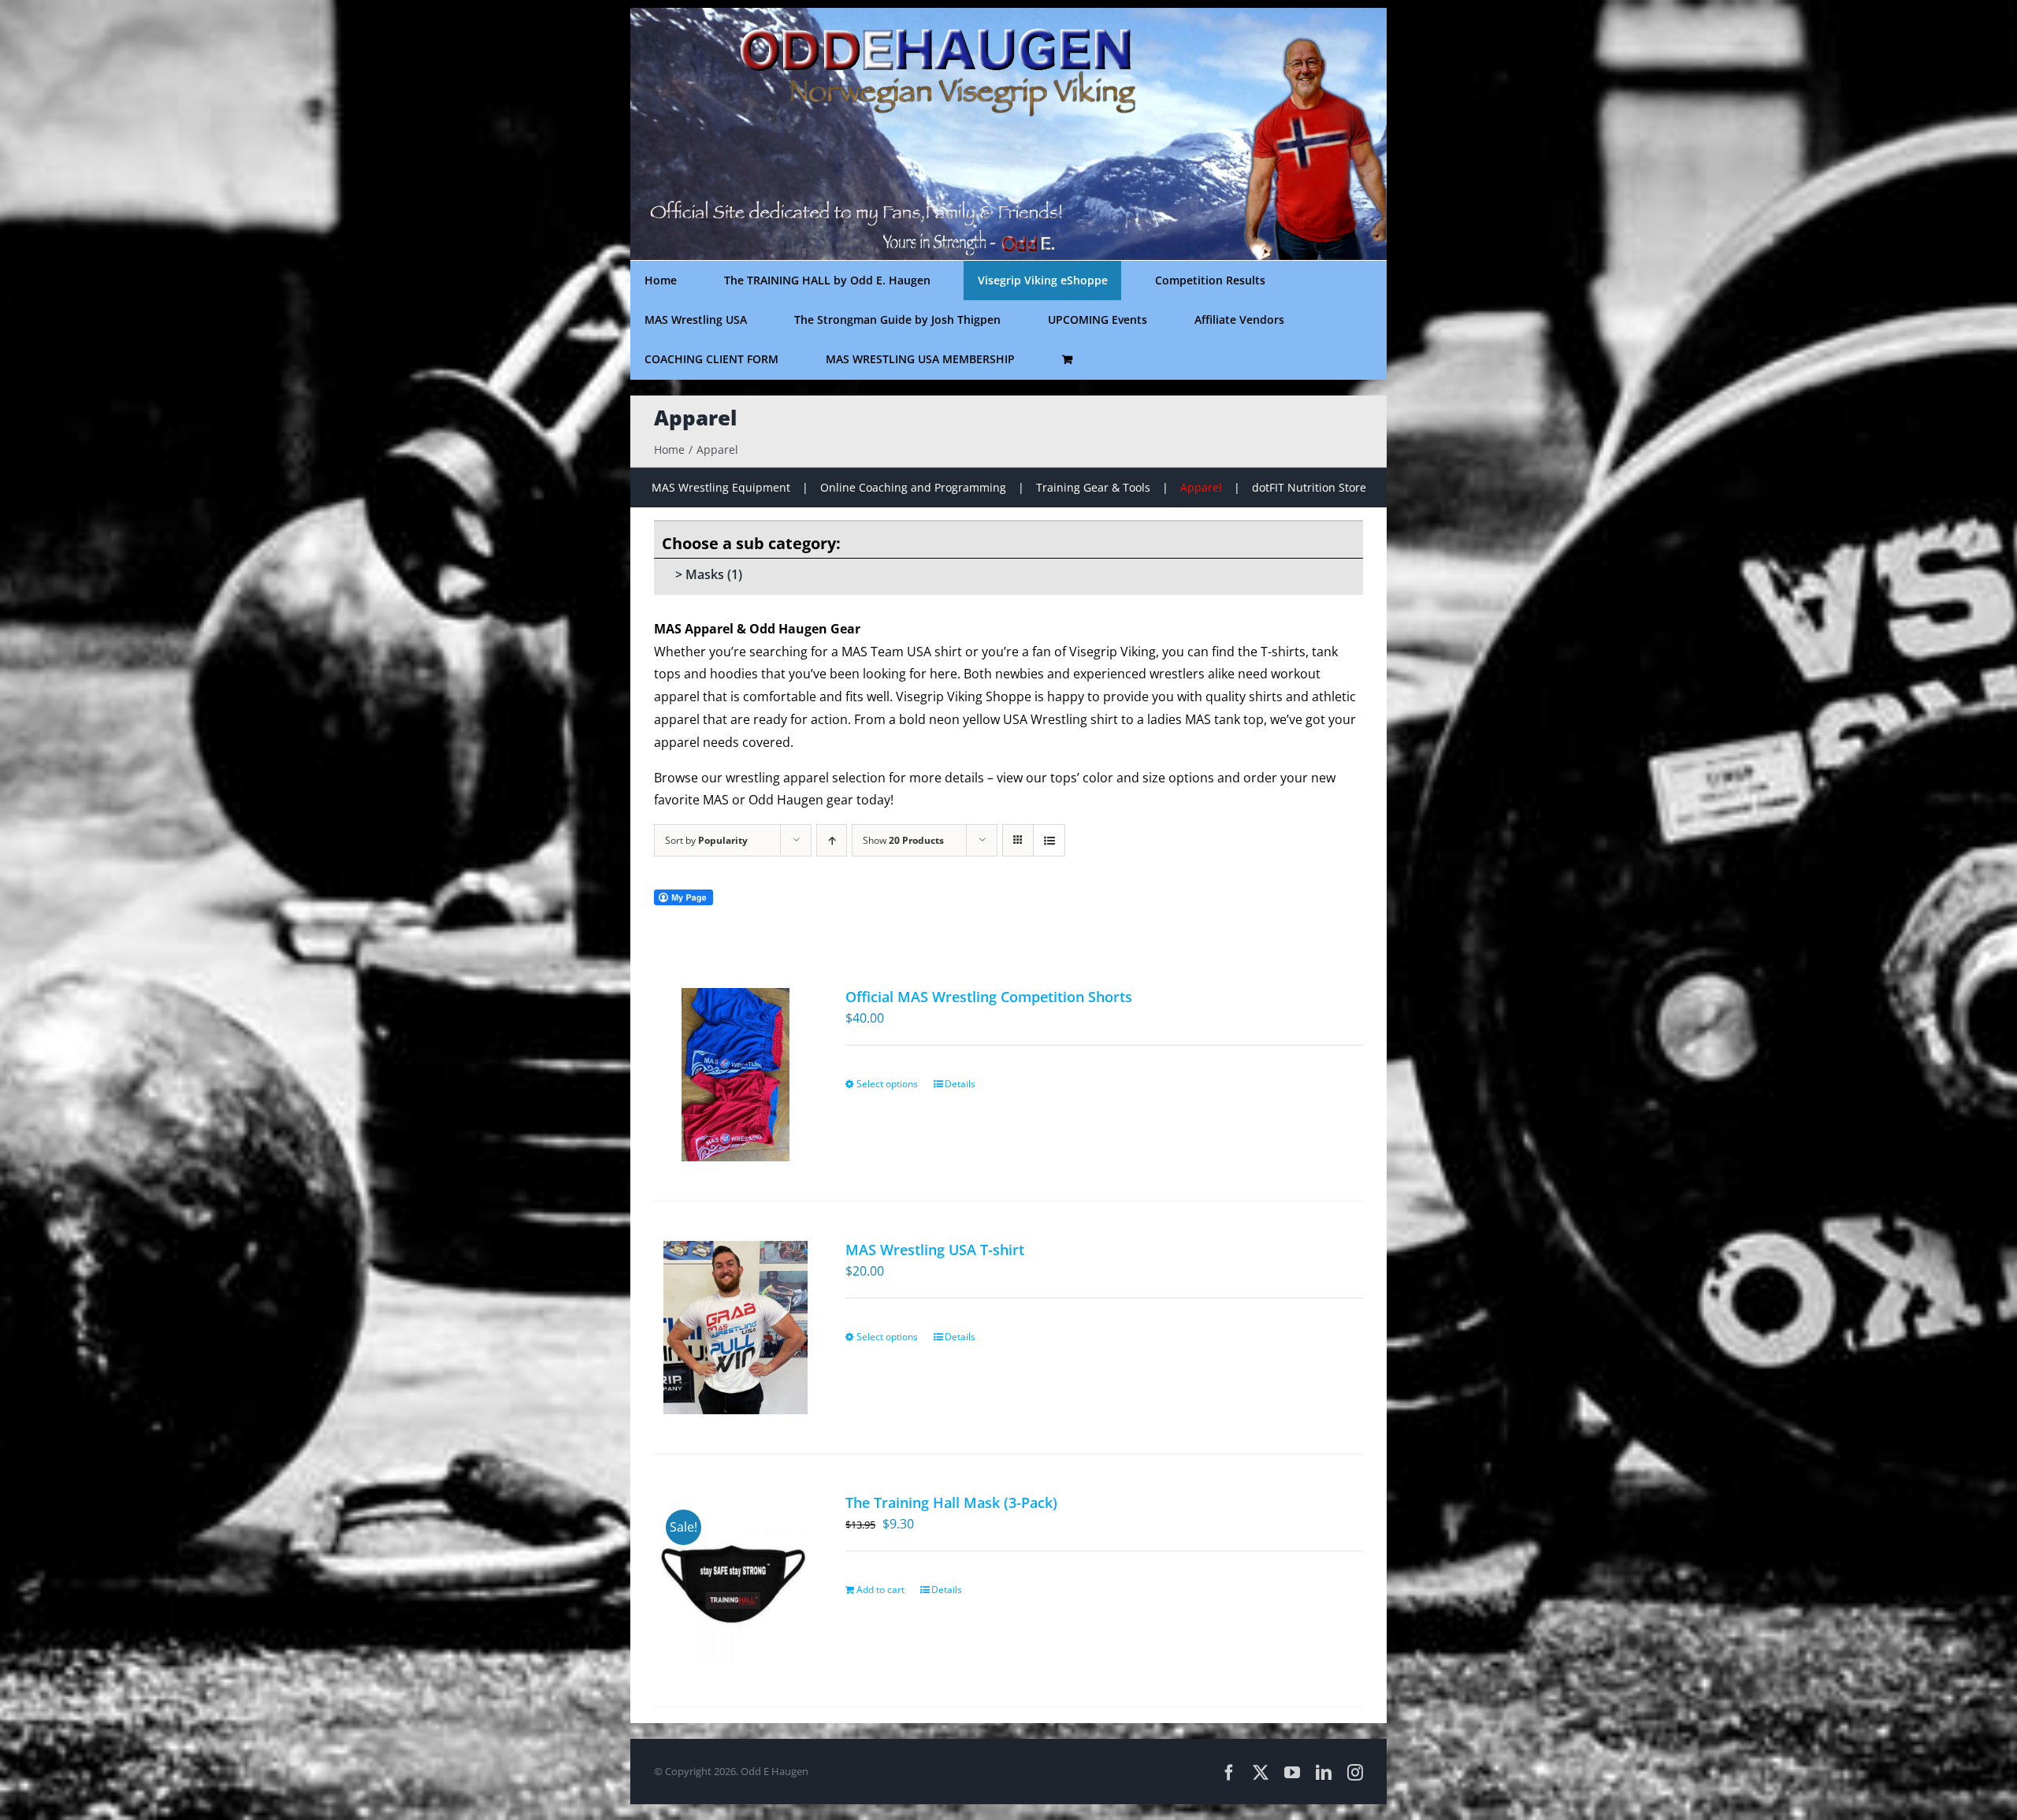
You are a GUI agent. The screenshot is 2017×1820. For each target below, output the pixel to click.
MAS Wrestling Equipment (721, 487)
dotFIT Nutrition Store (1309, 487)
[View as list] (1049, 840)
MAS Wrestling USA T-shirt (935, 1250)
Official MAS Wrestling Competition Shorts (989, 997)
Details (960, 1084)
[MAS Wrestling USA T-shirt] (735, 1328)
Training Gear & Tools (1093, 487)
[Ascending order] (832, 840)
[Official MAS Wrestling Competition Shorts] (735, 1075)
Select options (887, 1084)
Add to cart (880, 1590)
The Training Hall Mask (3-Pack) (951, 1502)
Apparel (1201, 487)
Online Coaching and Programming (913, 487)
